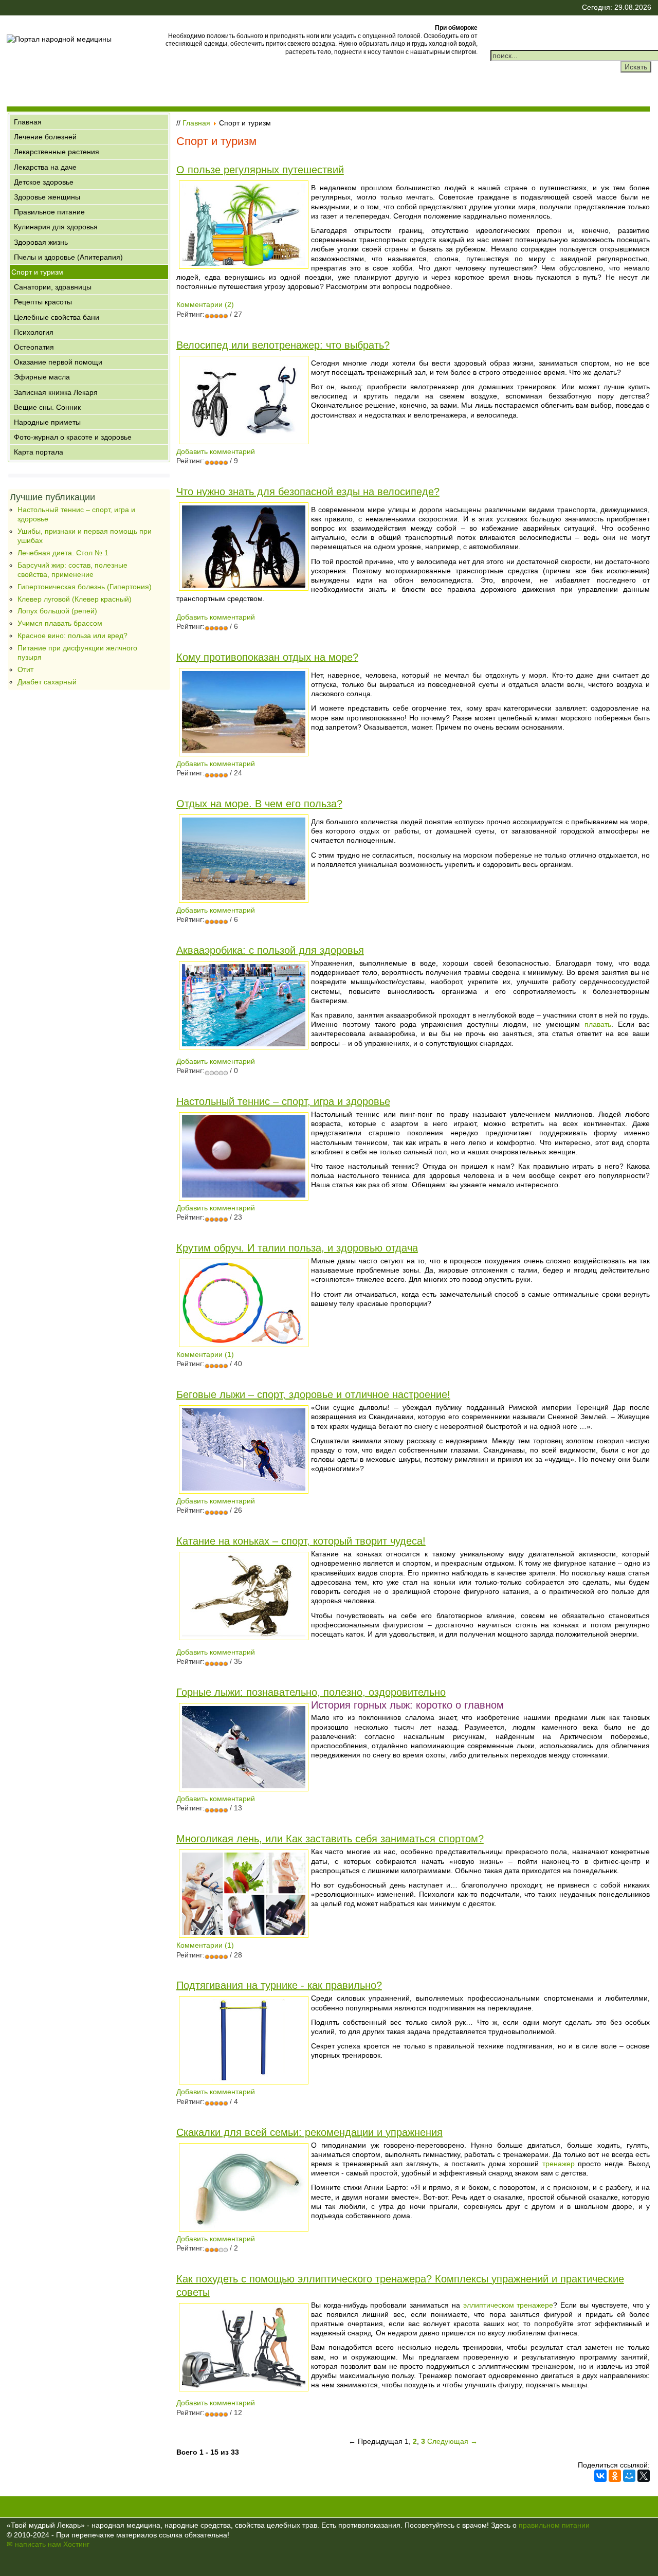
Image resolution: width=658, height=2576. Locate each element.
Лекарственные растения (57, 152)
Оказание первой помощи (58, 362)
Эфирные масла (42, 377)
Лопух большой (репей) (57, 611)
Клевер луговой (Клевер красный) (75, 599)
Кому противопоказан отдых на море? (267, 657)
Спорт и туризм (37, 272)
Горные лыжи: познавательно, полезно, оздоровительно (311, 1692)
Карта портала (39, 452)
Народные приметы (47, 422)
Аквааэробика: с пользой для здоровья (270, 950)
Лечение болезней (45, 137)
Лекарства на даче (45, 167)
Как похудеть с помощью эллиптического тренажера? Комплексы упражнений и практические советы (400, 2285)
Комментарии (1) (205, 1354)
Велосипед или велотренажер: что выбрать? (283, 345)
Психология (34, 332)
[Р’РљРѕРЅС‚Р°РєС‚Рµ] (600, 2476)
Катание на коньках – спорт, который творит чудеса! (301, 1541)
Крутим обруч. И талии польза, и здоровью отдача (297, 1248)
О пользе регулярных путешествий (260, 170)
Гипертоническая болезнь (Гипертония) (85, 587)
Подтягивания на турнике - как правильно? (279, 1985)
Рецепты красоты (43, 302)
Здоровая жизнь (41, 242)
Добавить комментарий (216, 451)
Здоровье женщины (47, 197)
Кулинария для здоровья (56, 227)
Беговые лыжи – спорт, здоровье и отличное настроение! (313, 1394)
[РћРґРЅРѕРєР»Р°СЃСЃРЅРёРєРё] (615, 2476)
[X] (644, 2476)
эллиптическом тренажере (508, 2305)
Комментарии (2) (205, 304)
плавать (598, 1024)
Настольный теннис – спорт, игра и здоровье (283, 1101)
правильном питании (554, 2525)
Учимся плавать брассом (60, 623)
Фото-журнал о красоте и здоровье (73, 437)
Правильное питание (49, 212)
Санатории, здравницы (53, 287)
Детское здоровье (44, 182)
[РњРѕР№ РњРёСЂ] (629, 2476)
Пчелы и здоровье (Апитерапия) (68, 257)
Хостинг (76, 2544)
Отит (25, 669)
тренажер (559, 2164)
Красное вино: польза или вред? (72, 636)
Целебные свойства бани (57, 317)
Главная (28, 122)
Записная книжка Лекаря (56, 392)
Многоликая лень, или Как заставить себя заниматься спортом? (330, 1839)
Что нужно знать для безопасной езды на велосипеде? (308, 492)
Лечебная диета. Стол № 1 (63, 553)
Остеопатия (34, 347)
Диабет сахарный (47, 682)
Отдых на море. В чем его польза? (259, 804)
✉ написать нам (34, 2544)
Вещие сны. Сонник (47, 407)
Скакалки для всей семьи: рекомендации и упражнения (309, 2132)
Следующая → (452, 2441)
